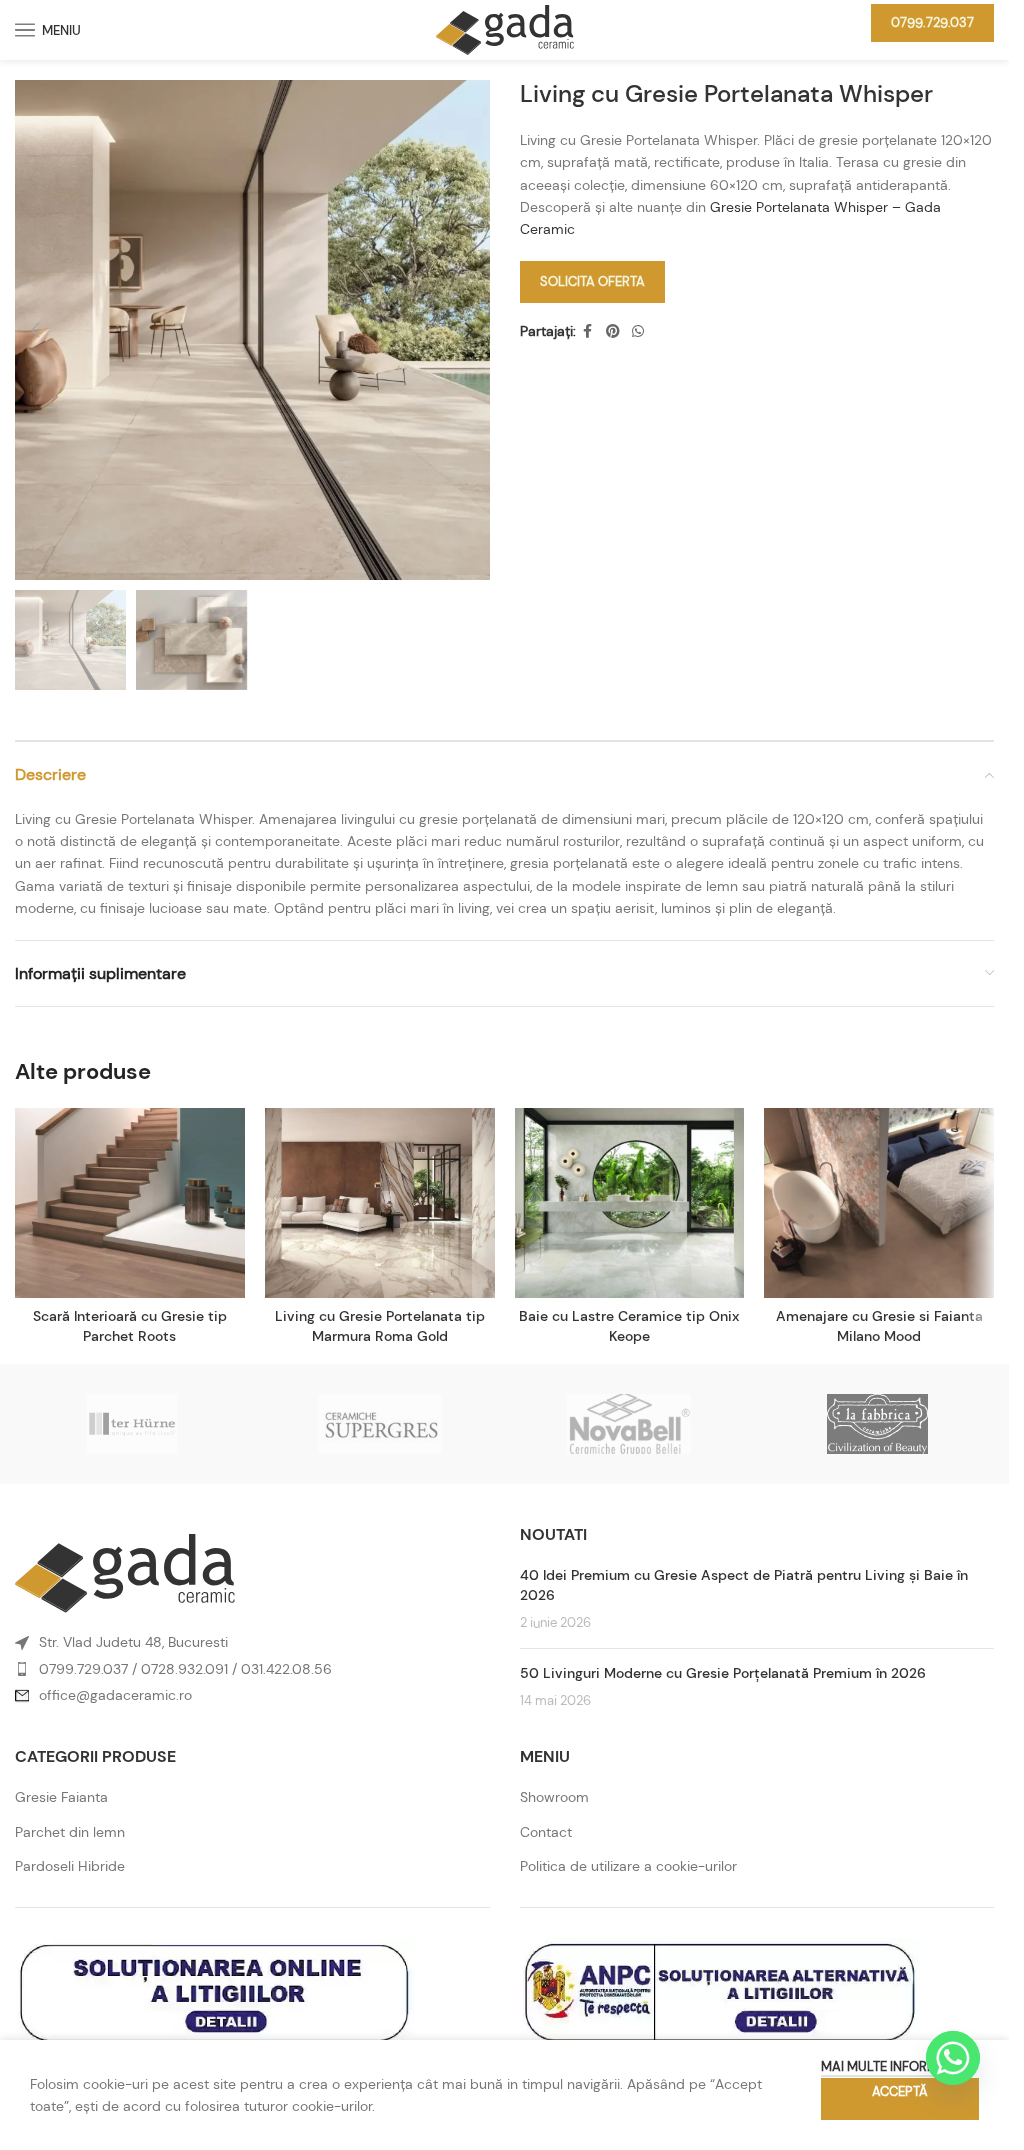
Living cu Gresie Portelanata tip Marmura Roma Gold (380, 1326)
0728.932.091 (184, 1669)
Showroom (554, 1797)
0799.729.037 (932, 22)
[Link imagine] (125, 1572)
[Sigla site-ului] (505, 28)
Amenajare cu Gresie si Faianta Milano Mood (879, 1326)
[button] (35, 330)
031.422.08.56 (286, 1669)
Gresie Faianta (61, 1797)
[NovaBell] (628, 1424)
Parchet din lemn (70, 1832)
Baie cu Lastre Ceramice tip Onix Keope (629, 1326)
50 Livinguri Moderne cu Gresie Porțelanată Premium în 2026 (723, 1673)
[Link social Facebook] (588, 331)
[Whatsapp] (953, 2058)
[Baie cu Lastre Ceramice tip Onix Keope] (630, 1203)
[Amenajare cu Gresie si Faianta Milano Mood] (879, 1203)
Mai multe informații (890, 2066)
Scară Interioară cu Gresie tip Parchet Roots (130, 1326)
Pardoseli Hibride (70, 1866)
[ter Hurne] (132, 1424)
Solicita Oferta (592, 281)
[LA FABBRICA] (877, 1424)
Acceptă (900, 2091)
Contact (546, 1832)
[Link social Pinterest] (613, 331)
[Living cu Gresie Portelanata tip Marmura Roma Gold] (380, 1203)
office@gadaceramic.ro (115, 1695)
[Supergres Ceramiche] (380, 1424)
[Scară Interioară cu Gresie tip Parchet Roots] (130, 1203)
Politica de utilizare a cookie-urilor (628, 1866)
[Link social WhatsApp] (638, 331)
